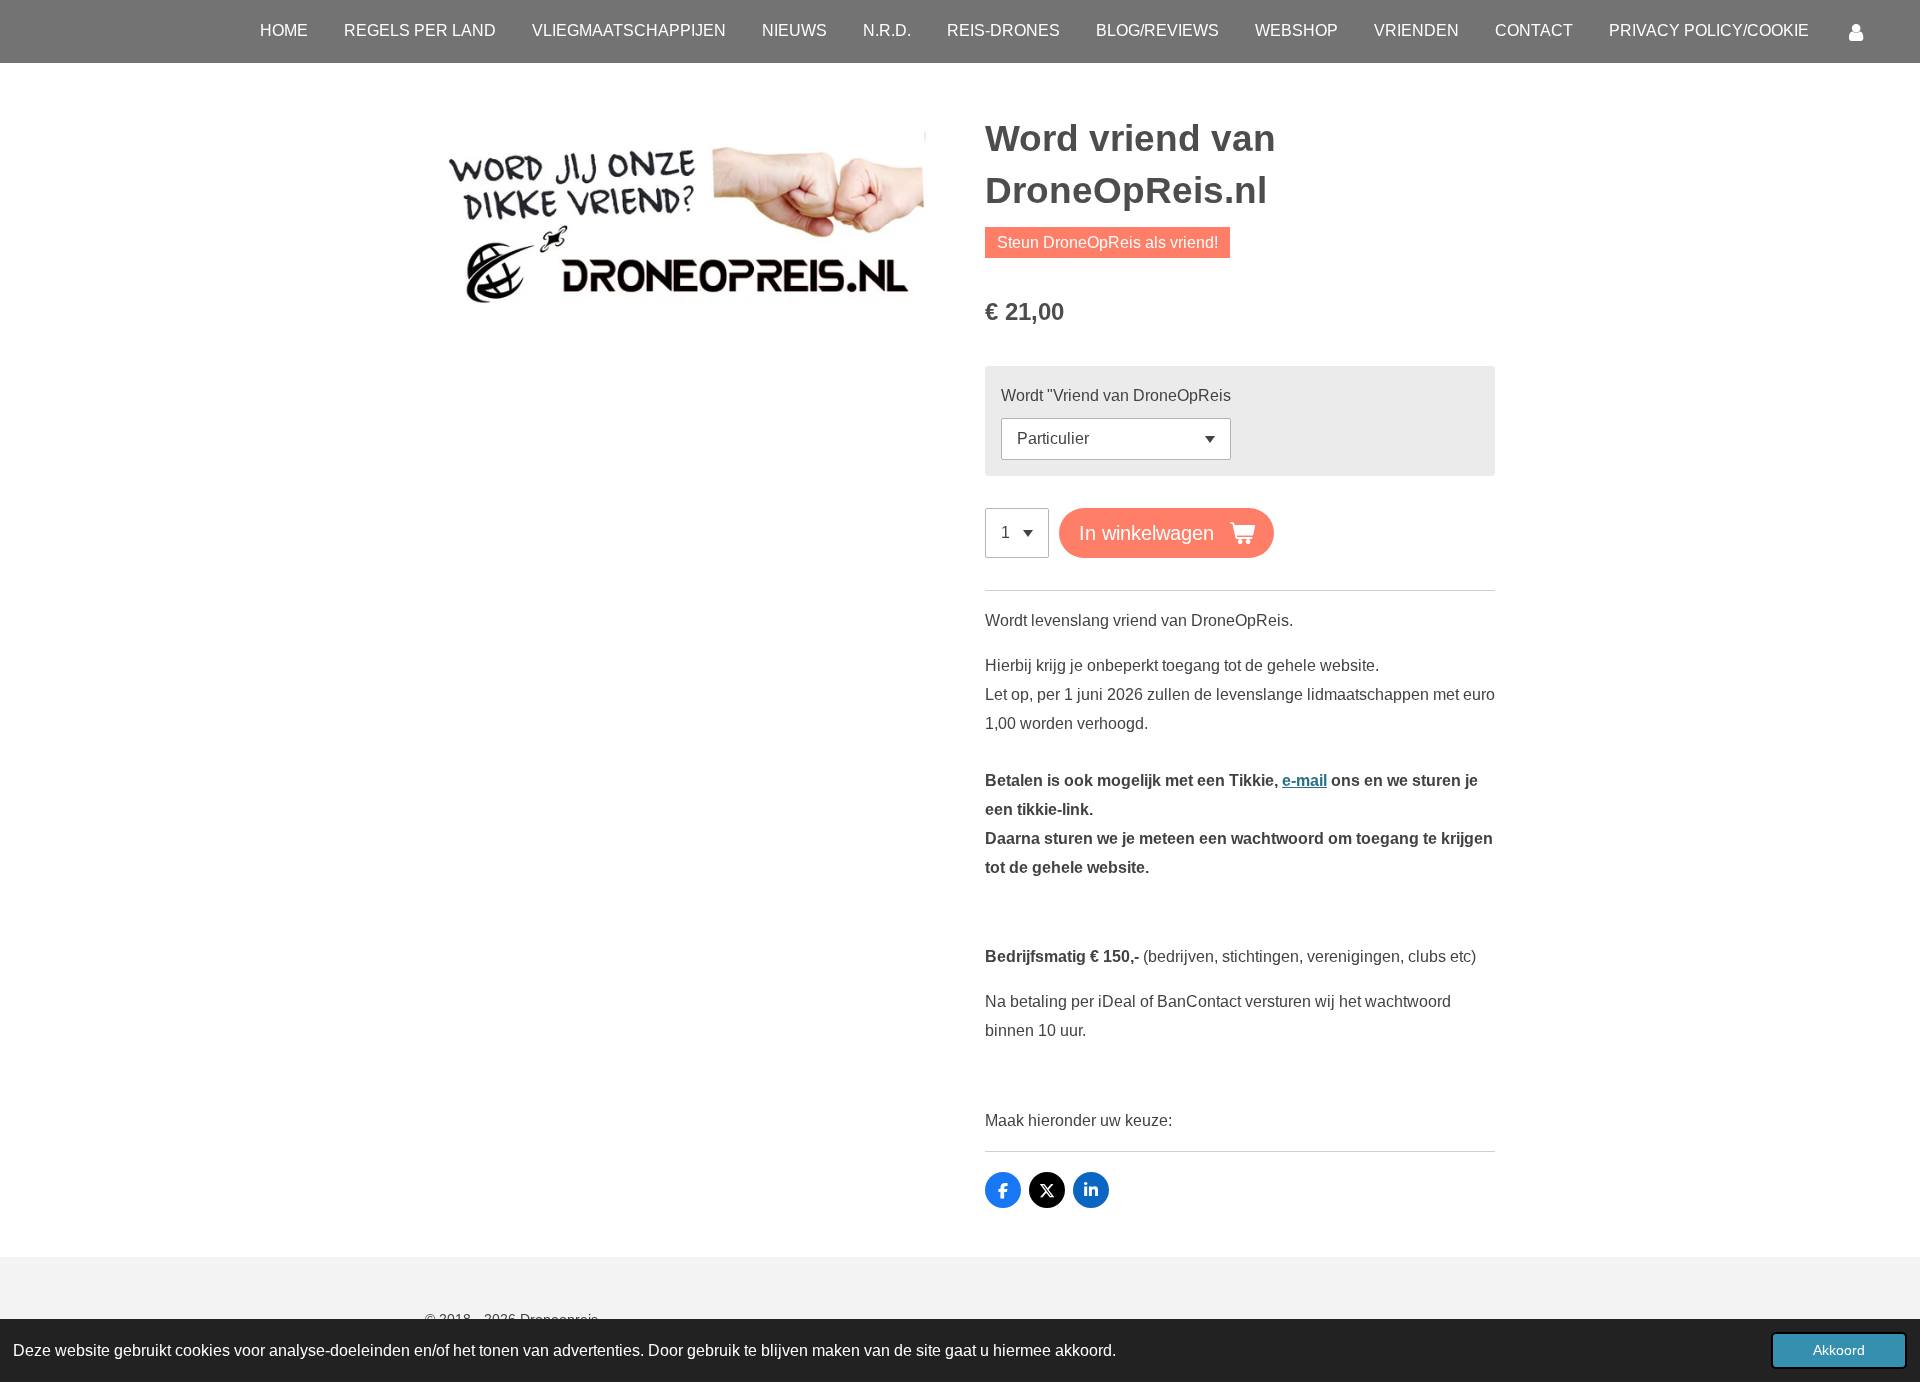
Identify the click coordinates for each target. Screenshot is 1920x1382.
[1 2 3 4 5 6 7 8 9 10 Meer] (1017, 533)
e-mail (1304, 780)
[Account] (1856, 31)
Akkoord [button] (1839, 1350)
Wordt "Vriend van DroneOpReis (1116, 395)
